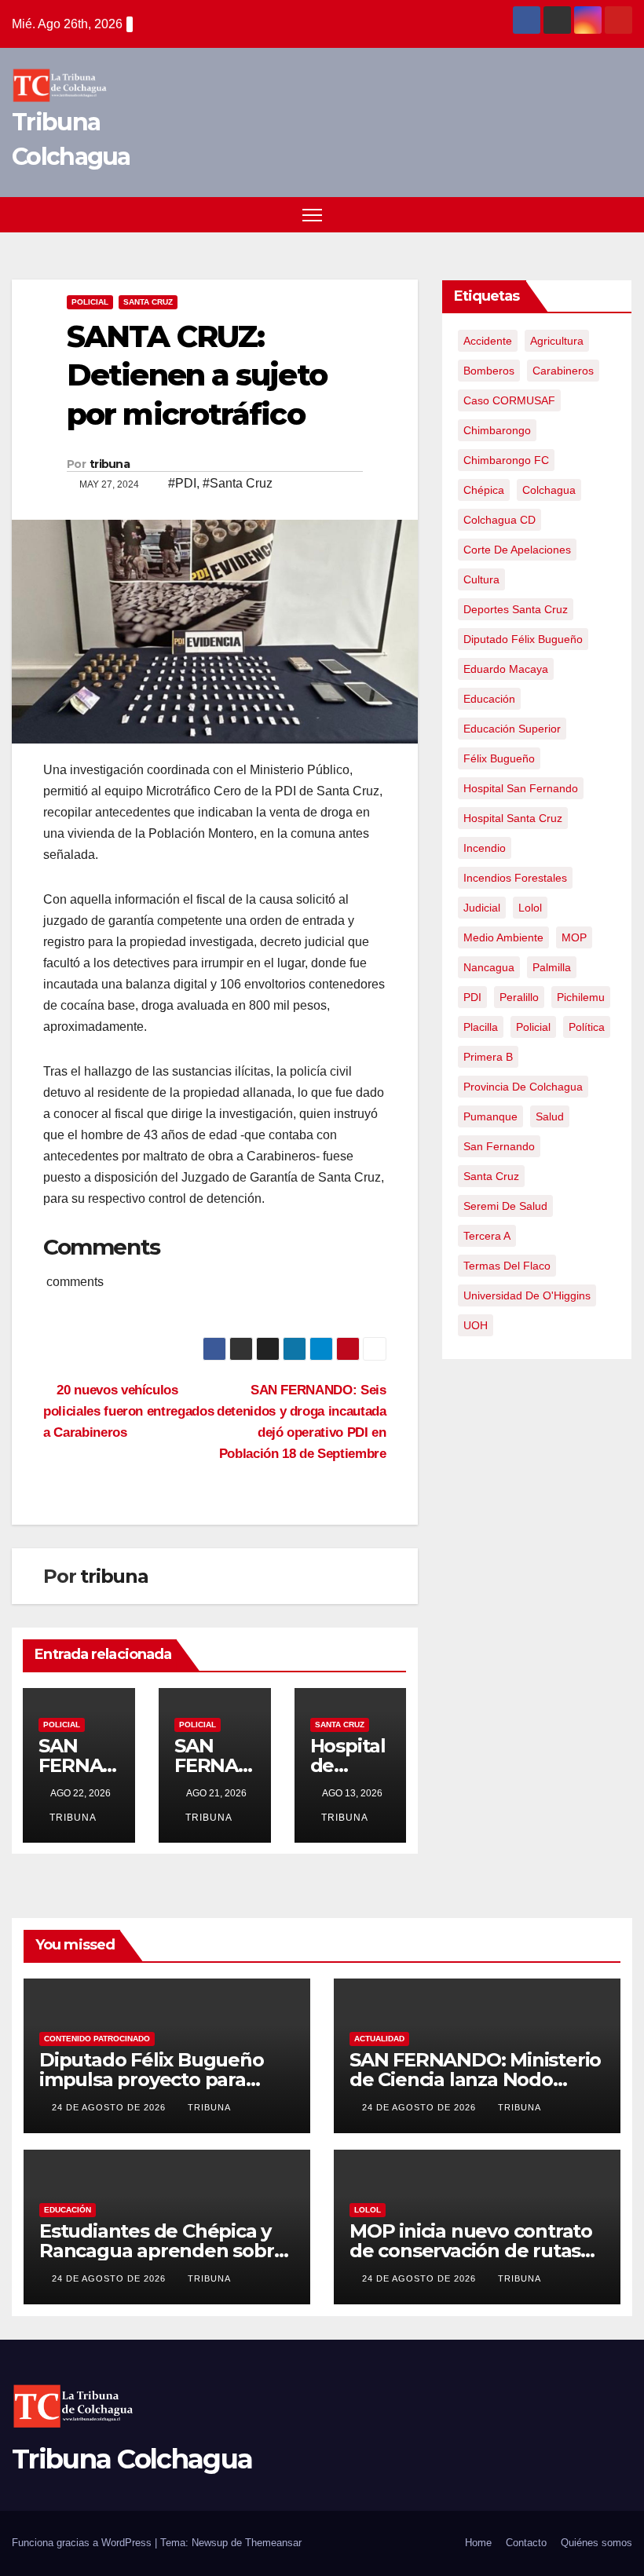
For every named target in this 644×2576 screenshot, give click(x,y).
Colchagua (549, 490)
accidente (488, 341)
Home (478, 2543)
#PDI (182, 483)
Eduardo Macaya (506, 669)
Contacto (526, 2543)
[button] (593, 214)
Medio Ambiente (503, 937)
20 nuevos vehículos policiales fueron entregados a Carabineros (128, 1411)
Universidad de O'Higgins (527, 1295)
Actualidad (379, 2039)
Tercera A (487, 1236)
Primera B (488, 1057)
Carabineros (563, 371)
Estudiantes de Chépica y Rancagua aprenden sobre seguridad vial (162, 2251)
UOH (476, 1325)
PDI (472, 997)
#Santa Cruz (238, 483)
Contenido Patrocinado (97, 2039)
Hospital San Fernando (521, 788)
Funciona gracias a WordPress (83, 2543)
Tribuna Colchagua (132, 2459)
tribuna (110, 464)
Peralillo (519, 997)
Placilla (481, 1027)
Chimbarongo (497, 430)
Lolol (530, 908)
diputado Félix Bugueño (523, 639)
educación (489, 699)
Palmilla (552, 967)
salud (550, 1116)
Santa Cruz (148, 302)
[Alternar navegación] (312, 215)
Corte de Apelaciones (517, 550)
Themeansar (273, 2543)
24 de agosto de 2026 (110, 2107)
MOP (574, 937)
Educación (68, 2210)
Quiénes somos (596, 2543)
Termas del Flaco (507, 1266)
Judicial (482, 908)
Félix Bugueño (499, 758)
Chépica (484, 490)
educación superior (512, 729)
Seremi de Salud (505, 1206)
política (587, 1027)
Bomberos (489, 371)
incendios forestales (515, 878)
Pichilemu (581, 997)
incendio (485, 848)
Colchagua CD (499, 520)
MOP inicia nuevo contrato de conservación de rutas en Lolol (471, 2251)
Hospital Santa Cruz (513, 818)
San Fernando (499, 1146)
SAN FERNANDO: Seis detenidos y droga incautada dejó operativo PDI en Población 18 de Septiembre (302, 1421)
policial (533, 1027)
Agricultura (557, 341)
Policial (90, 302)
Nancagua (489, 967)
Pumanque (490, 1116)
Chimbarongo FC (506, 460)
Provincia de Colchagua (523, 1087)
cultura (481, 579)
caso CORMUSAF (509, 400)
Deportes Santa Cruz (516, 609)
